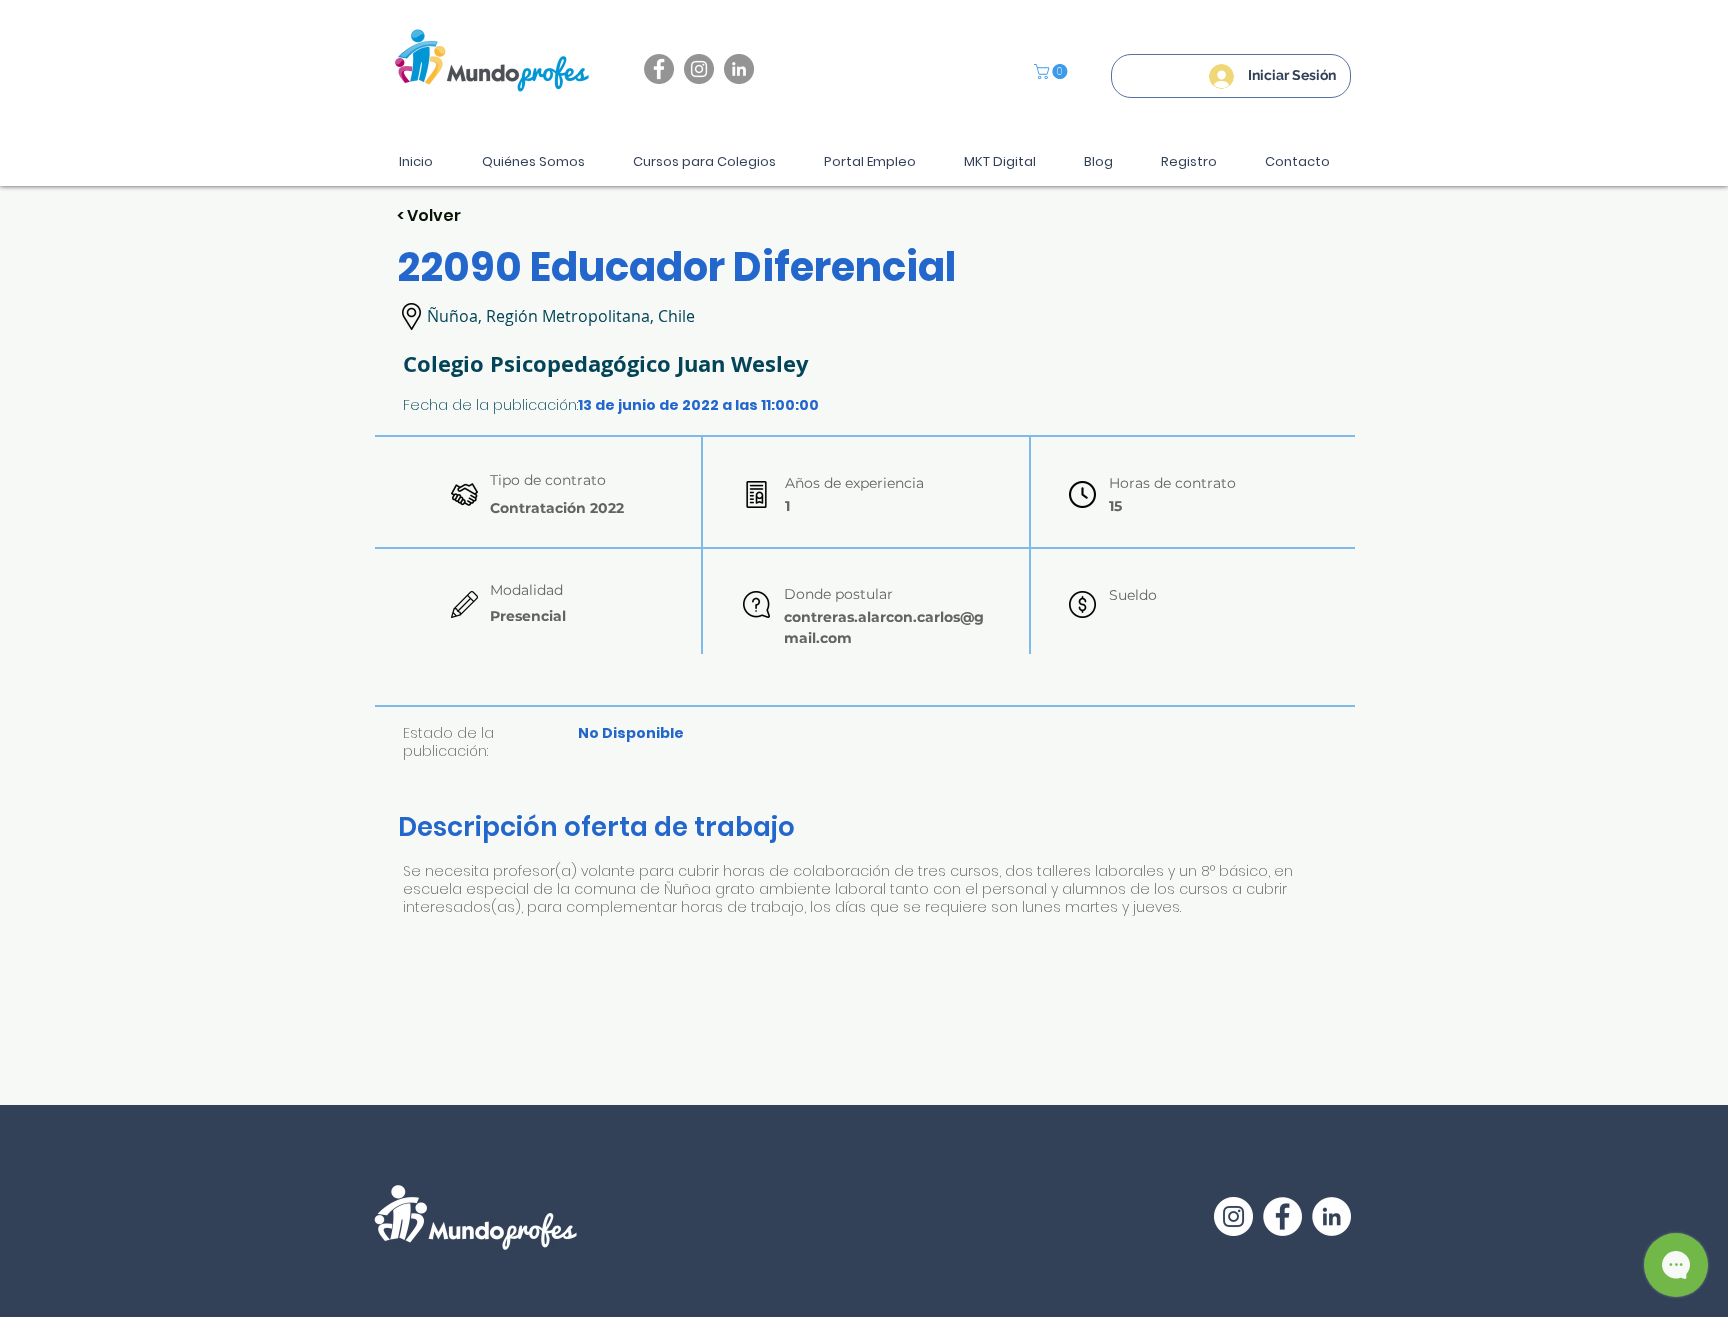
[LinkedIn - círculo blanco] (1331, 1216)
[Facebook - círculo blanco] (1282, 1216)
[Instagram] (699, 69)
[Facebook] (659, 69)
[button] (1052, 71)
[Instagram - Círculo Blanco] (1233, 1216)
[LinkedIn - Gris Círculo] (739, 69)
